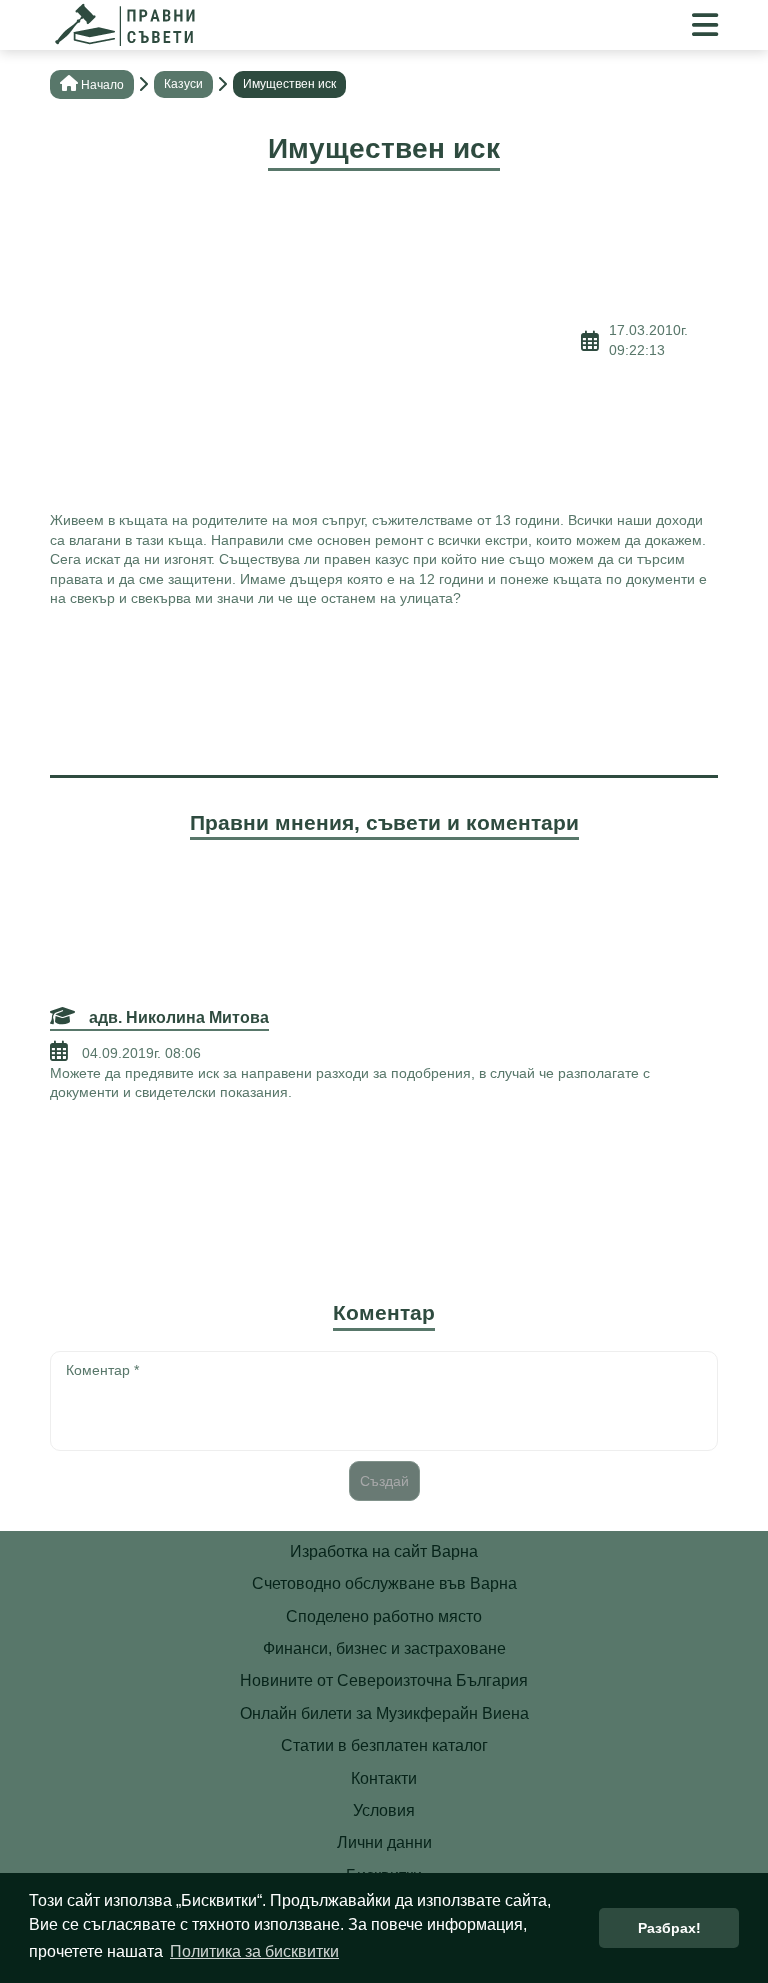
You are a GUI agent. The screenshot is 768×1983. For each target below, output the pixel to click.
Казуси (183, 84)
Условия (384, 1810)
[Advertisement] (315, 341)
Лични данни (384, 1842)
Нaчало (102, 85)
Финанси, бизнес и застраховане (384, 1648)
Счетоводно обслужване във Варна (384, 1583)
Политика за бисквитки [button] (254, 1951)
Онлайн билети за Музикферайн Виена (384, 1713)
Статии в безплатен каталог (384, 1745)
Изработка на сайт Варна (384, 1551)
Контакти (384, 1778)
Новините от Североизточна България (384, 1680)
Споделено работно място (384, 1616)
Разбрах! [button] (669, 1928)
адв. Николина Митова (177, 1017)
